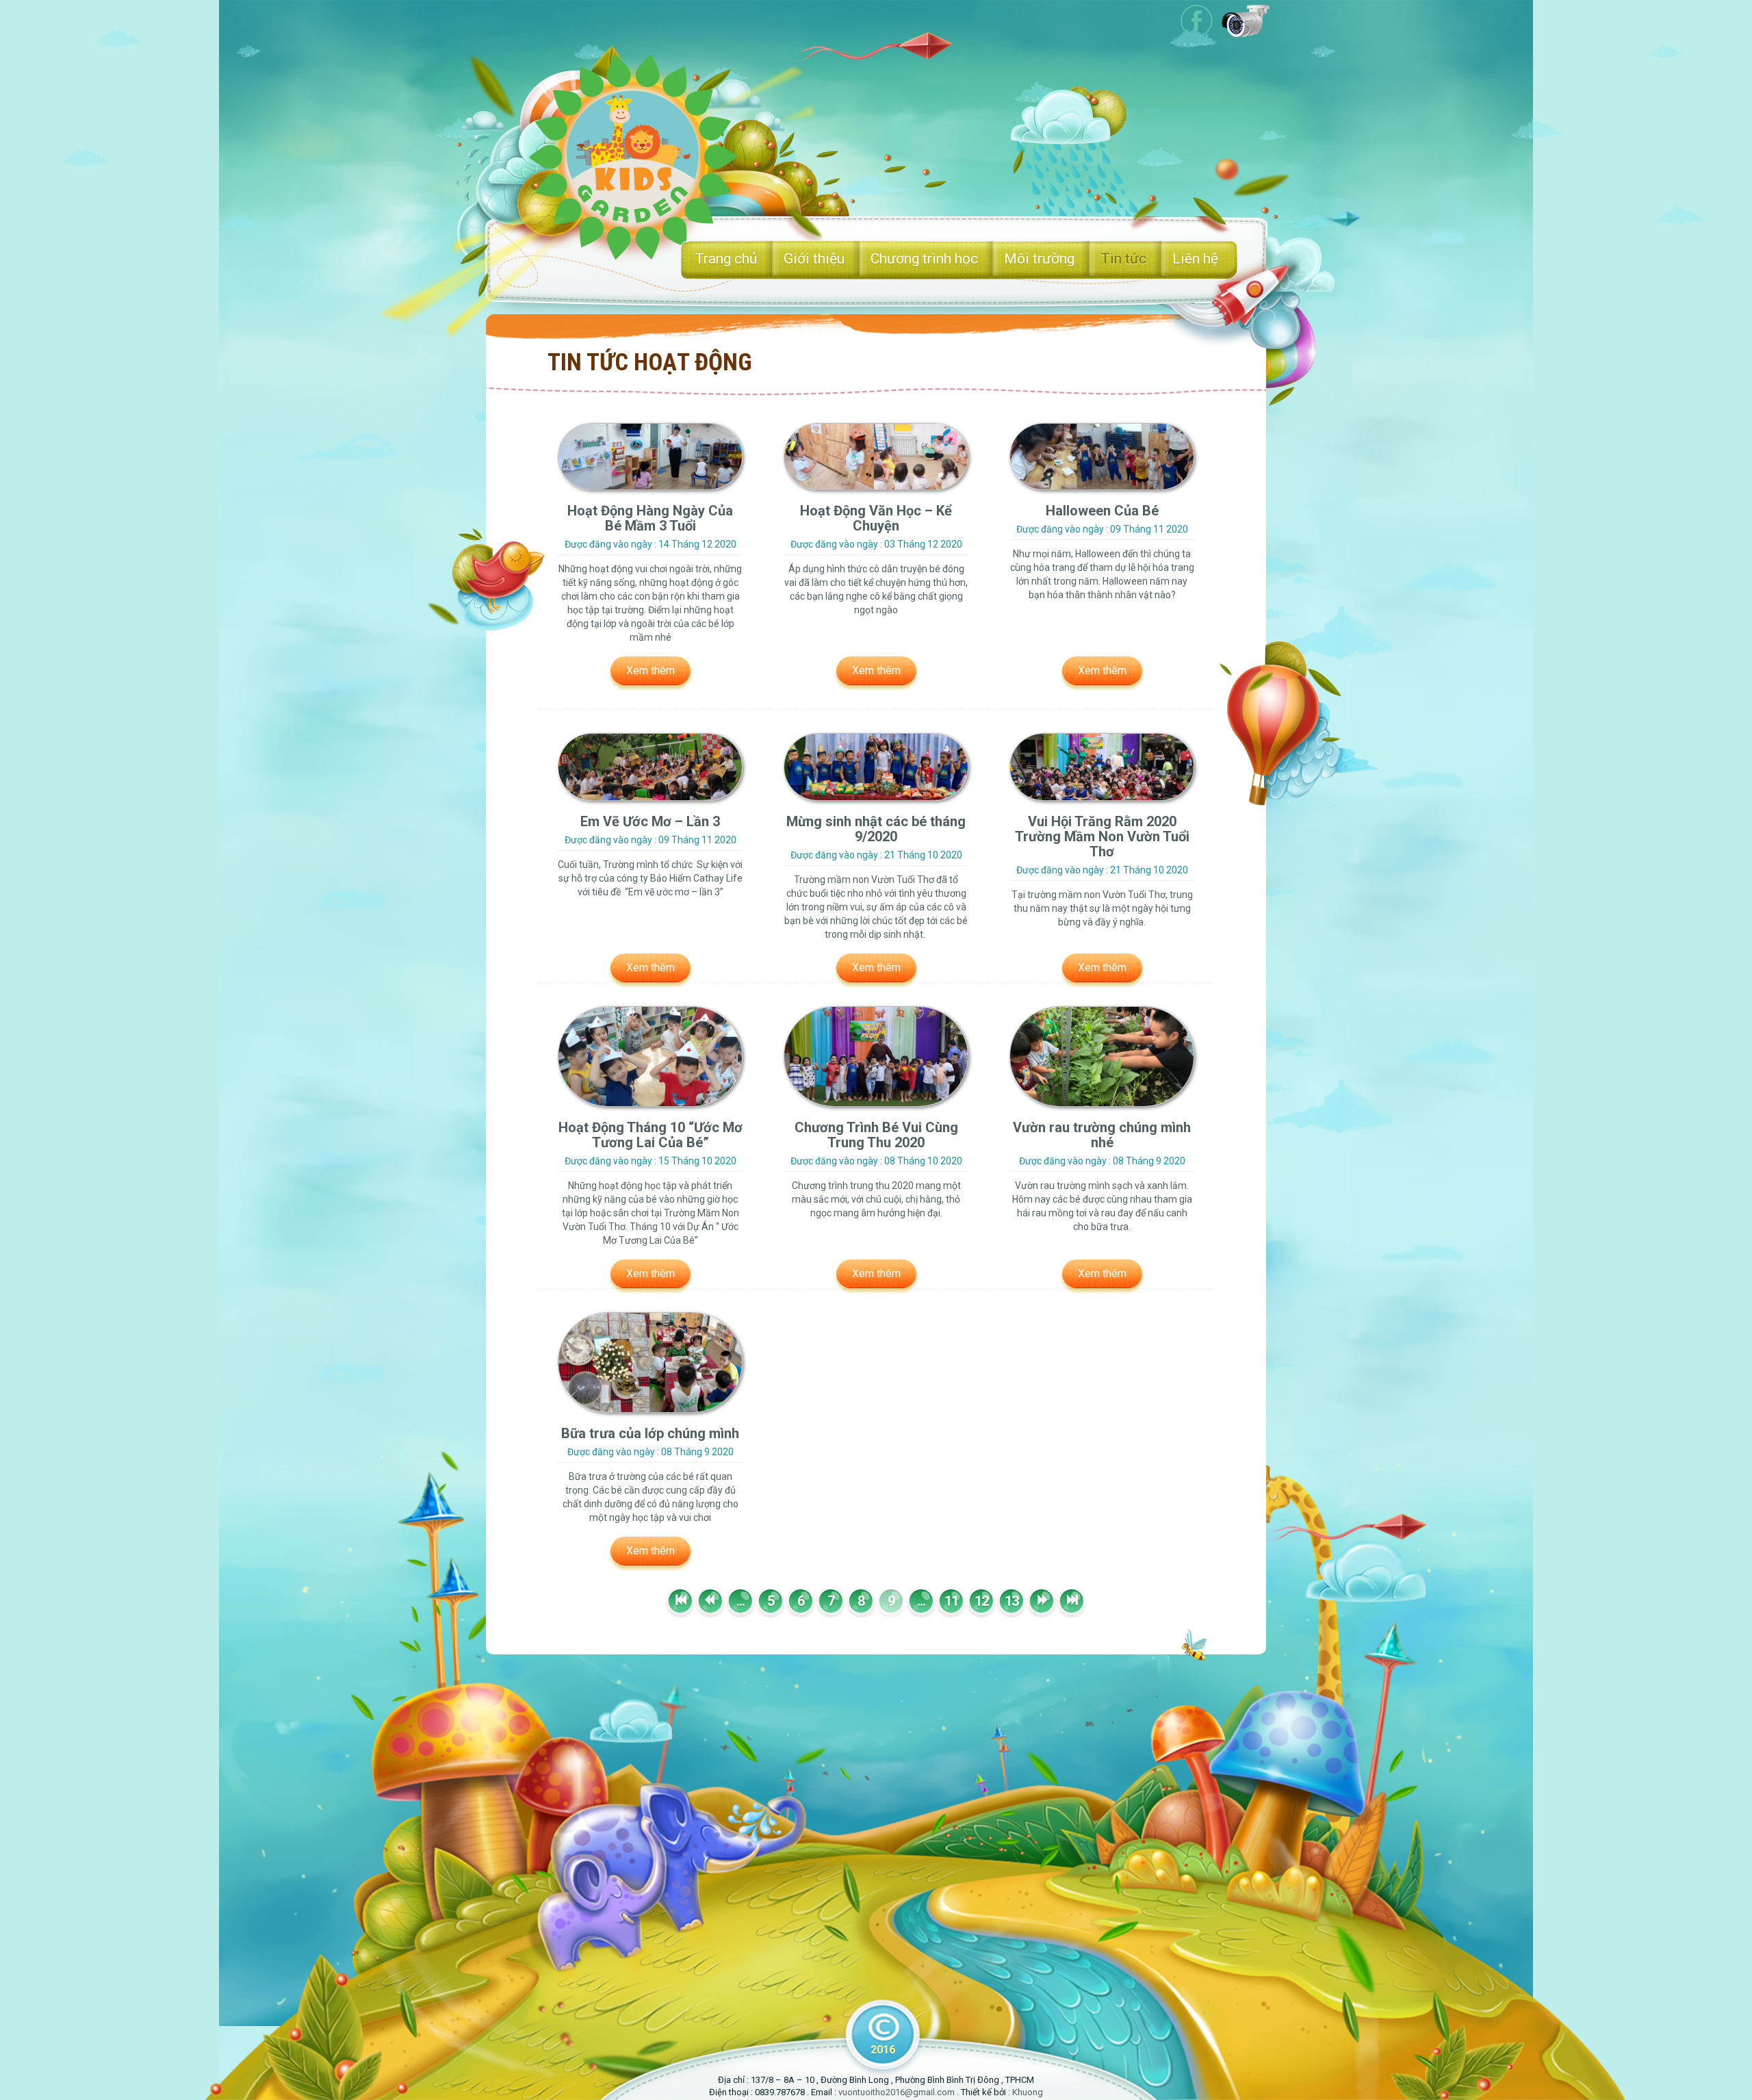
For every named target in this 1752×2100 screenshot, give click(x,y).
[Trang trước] (710, 1601)
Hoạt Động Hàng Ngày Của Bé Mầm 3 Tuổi (650, 518)
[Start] (680, 1601)
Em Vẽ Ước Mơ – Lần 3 (650, 821)
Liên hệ (1195, 259)
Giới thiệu (814, 259)
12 (981, 1601)
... (740, 1601)
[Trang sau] (1042, 1601)
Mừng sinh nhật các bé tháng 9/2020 (876, 829)
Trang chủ (726, 259)
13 (1012, 1601)
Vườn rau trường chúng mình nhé (1102, 1135)
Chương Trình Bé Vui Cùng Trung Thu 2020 (876, 1135)
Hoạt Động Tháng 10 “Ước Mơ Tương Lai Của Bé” (650, 1135)
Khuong (1028, 2092)
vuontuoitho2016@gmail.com (897, 2092)
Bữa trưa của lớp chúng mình (650, 1433)
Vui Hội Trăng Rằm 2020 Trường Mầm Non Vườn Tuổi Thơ (1102, 836)
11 (951, 1601)
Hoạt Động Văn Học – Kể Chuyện (876, 518)
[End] (1072, 1601)
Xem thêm (650, 670)
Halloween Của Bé (1102, 511)
